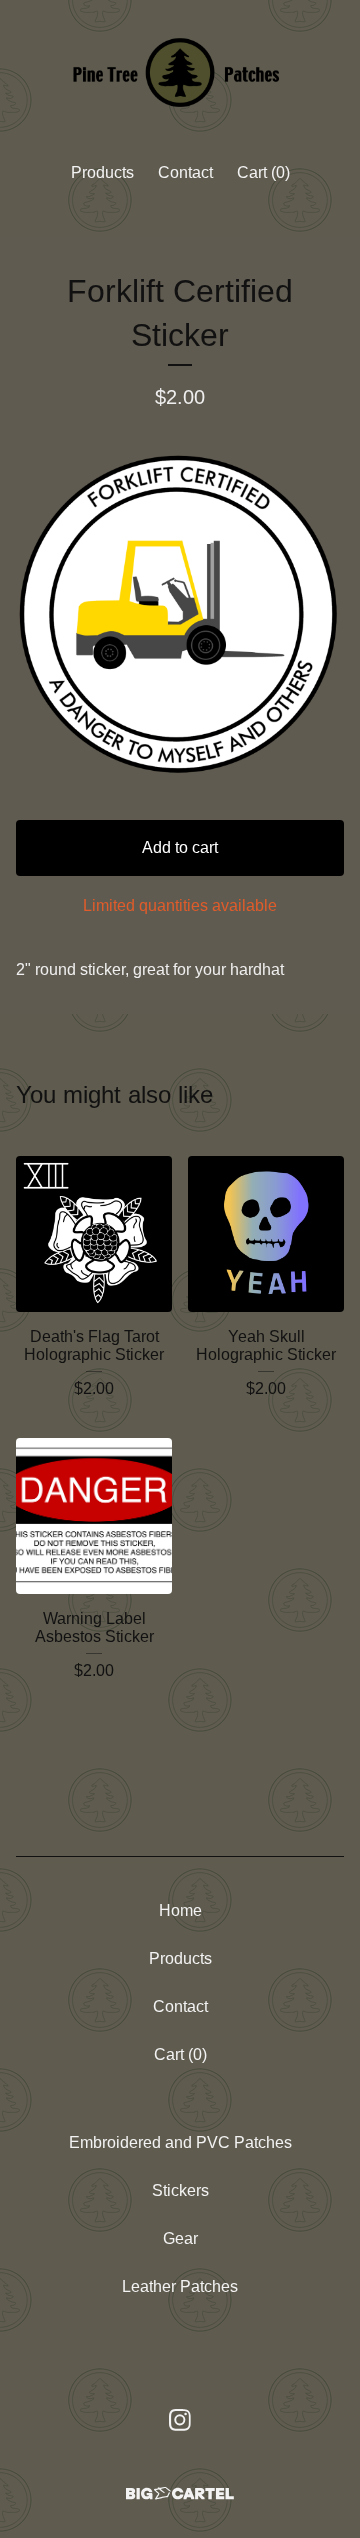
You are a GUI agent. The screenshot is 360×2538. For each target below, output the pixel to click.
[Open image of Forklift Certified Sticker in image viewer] (180, 616)
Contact (185, 172)
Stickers (180, 2190)
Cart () (263, 172)
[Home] (180, 72)
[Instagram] (180, 2420)
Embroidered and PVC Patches (180, 2142)
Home (180, 1910)
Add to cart (180, 847)
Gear (180, 2238)
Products (102, 172)
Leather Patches (180, 2286)
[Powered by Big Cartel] (180, 2493)
